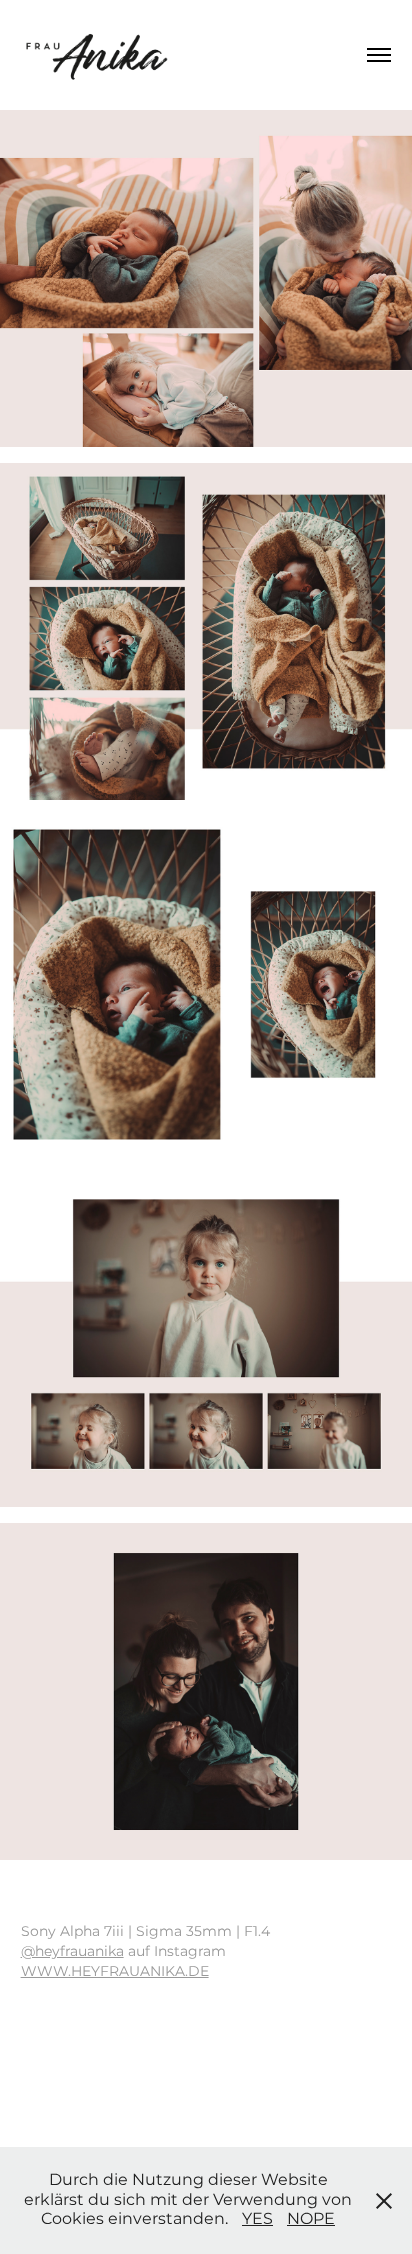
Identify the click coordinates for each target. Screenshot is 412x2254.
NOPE (311, 2219)
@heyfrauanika (72, 1951)
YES (257, 2219)
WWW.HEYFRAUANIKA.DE (115, 1971)
